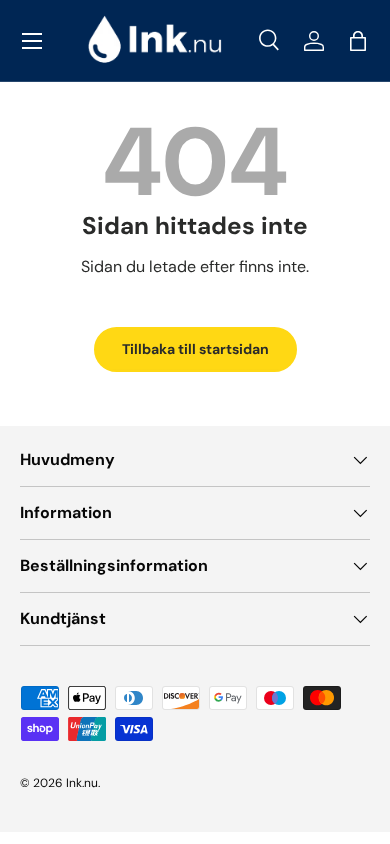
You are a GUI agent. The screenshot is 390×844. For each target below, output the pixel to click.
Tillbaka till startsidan (195, 349)
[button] (358, 41)
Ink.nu (82, 783)
